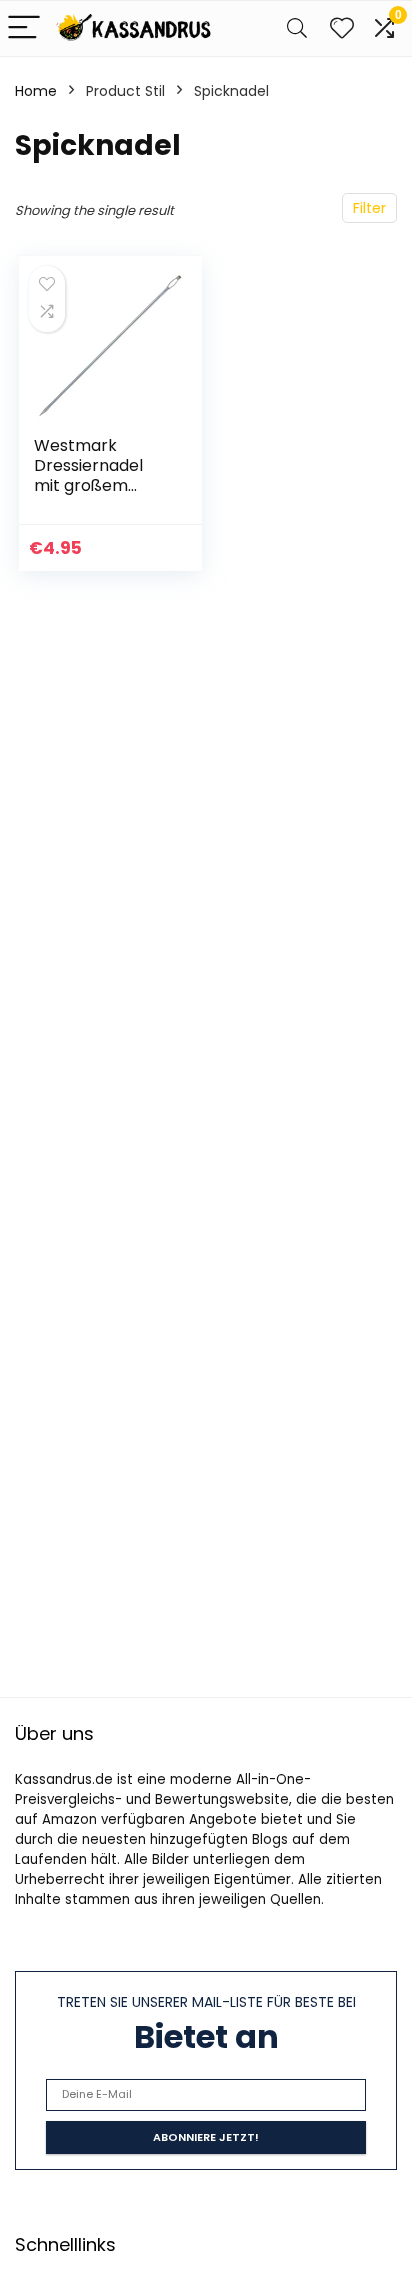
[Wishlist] (342, 28)
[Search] (297, 28)
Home (36, 91)
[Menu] (24, 28)
